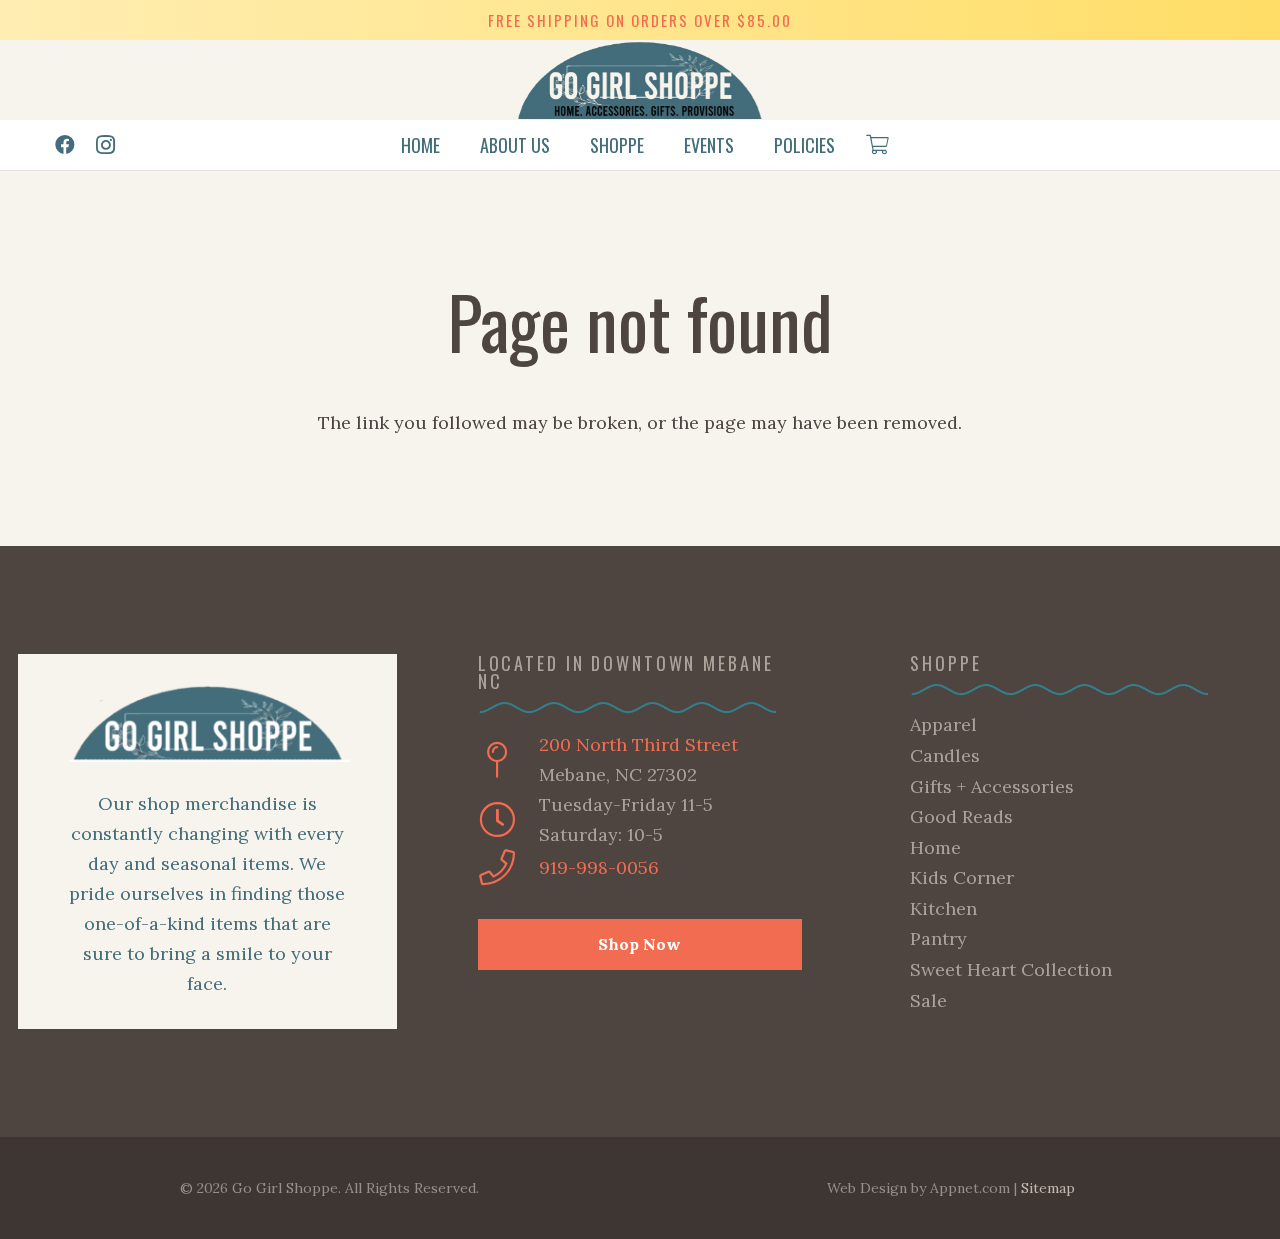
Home (935, 847)
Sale (928, 1000)
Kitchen (943, 908)
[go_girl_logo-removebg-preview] (640, 80)
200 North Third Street (638, 744)
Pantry (938, 938)
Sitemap (1048, 1188)
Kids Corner (962, 877)
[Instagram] (105, 145)
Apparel (943, 724)
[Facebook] (65, 145)
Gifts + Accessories (992, 786)
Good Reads (961, 816)
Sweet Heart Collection (1011, 969)
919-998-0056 (599, 867)
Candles (945, 755)
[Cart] (877, 145)
